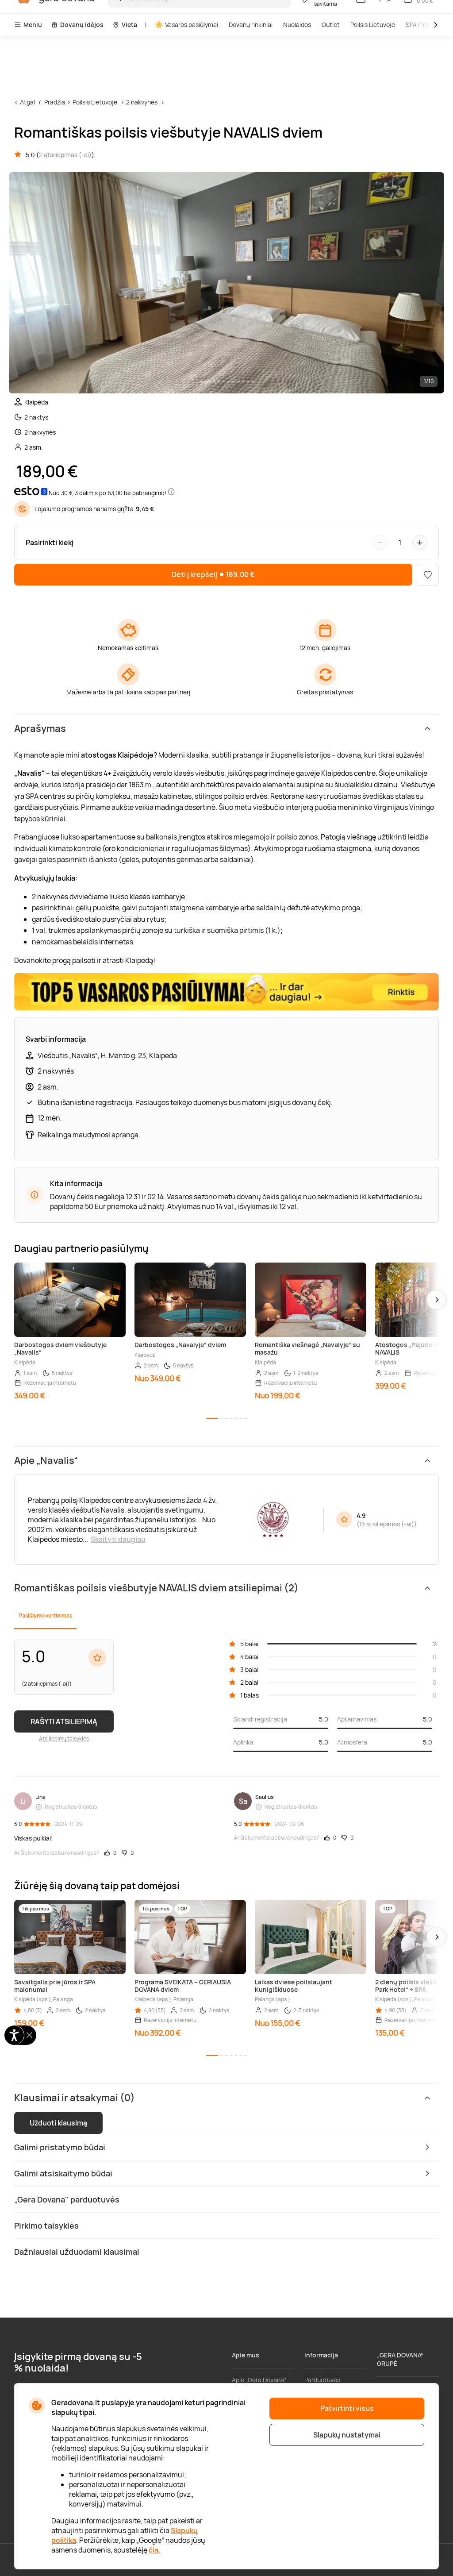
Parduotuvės (322, 2380)
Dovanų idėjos (82, 25)
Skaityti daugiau (118, 1539)
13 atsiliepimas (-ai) (387, 1524)
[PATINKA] (428, 575)
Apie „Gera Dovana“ (259, 2380)
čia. (155, 2550)
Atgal (27, 102)
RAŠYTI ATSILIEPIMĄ (64, 1721)
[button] (437, 1300)
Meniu (33, 25)
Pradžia (55, 102)
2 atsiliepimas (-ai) (65, 155)
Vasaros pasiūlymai (192, 25)
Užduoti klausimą (58, 2123)
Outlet (331, 25)
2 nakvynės (142, 102)
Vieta (129, 25)
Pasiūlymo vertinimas (45, 1615)
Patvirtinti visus (347, 2408)
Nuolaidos (297, 25)
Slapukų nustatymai (347, 2435)
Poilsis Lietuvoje (373, 25)
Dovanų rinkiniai (251, 25)
